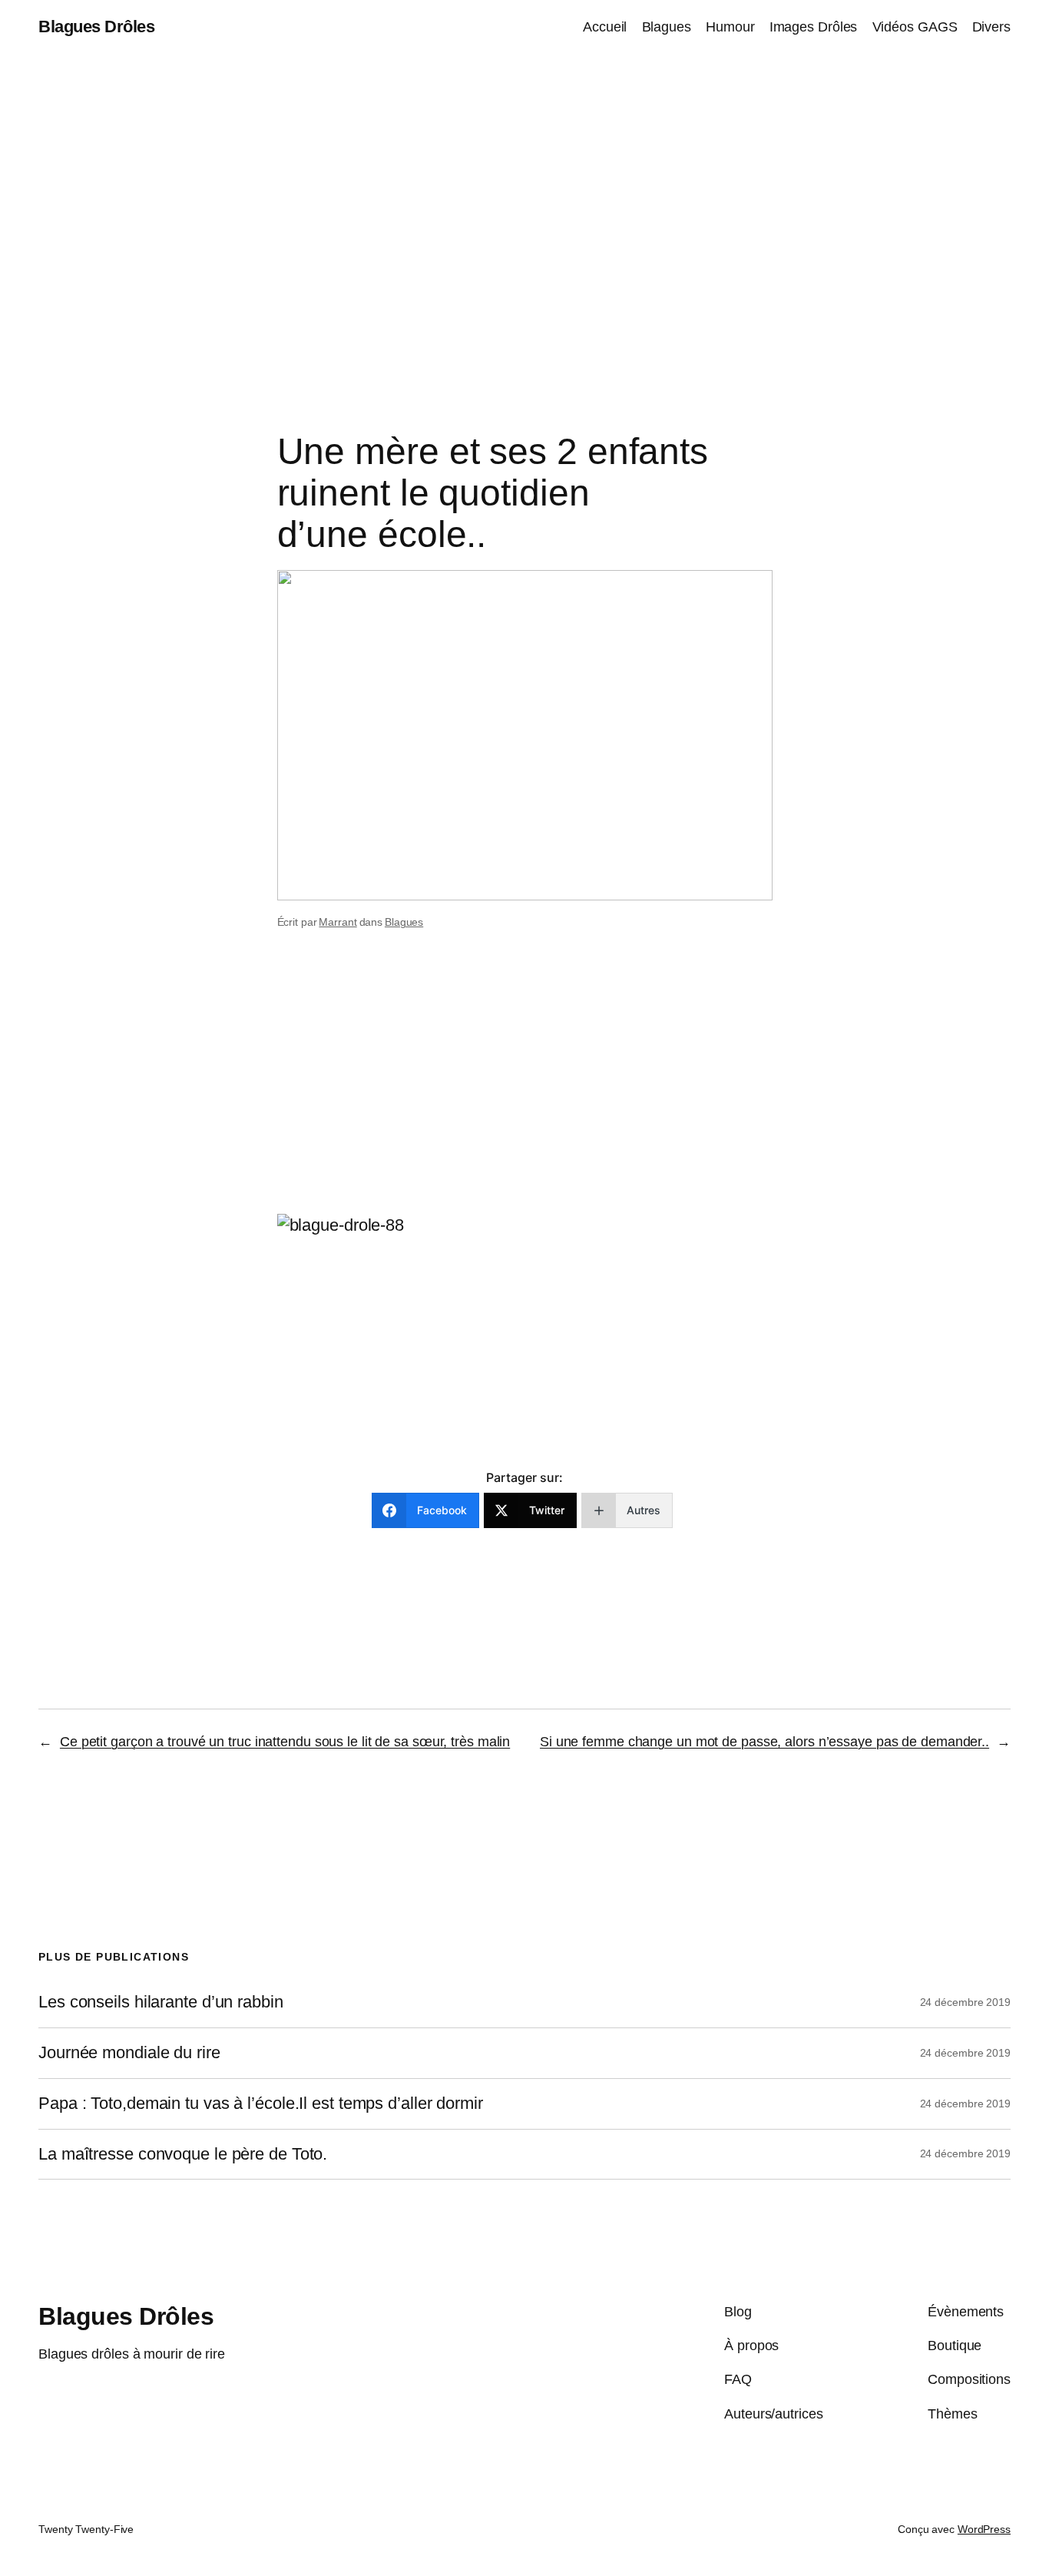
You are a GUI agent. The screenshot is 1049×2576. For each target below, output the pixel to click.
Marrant (338, 922)
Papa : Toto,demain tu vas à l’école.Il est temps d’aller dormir (261, 2104)
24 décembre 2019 (965, 2002)
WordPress (984, 2529)
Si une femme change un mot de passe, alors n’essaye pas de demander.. (764, 1742)
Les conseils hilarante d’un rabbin (161, 2002)
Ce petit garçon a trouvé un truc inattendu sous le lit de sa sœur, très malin (285, 1742)
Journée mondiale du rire (129, 2053)
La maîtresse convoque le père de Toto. (183, 2154)
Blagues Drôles (96, 27)
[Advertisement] (524, 216)
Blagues (404, 922)
